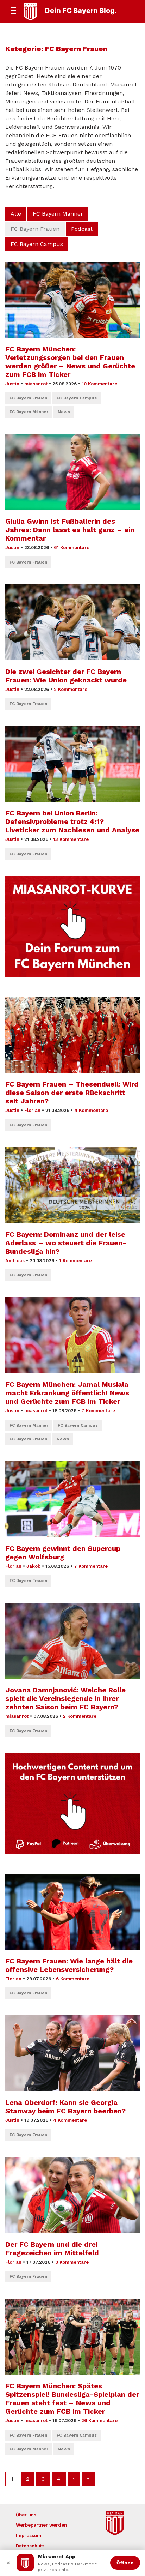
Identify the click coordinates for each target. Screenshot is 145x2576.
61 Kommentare (72, 547)
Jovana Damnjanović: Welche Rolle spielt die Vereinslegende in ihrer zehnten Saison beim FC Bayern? (65, 1698)
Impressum (29, 2536)
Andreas (15, 1261)
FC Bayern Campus (37, 244)
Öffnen (125, 2563)
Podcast (82, 229)
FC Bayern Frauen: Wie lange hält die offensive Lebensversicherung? (69, 1965)
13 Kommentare (71, 839)
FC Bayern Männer (58, 214)
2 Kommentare (71, 689)
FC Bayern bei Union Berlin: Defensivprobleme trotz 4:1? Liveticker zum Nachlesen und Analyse (72, 821)
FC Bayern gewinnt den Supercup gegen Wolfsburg (63, 1553)
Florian (32, 1110)
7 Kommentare (98, 1411)
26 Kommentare (99, 2421)
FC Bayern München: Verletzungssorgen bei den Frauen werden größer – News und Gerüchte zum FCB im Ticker (70, 362)
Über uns (26, 2515)
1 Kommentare (75, 1261)
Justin (12, 384)
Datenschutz (30, 2546)
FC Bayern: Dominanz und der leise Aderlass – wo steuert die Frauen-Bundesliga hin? (66, 1243)
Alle (16, 214)
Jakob (33, 1566)
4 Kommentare (91, 1110)
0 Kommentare (72, 2262)
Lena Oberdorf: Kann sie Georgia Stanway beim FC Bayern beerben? (65, 2107)
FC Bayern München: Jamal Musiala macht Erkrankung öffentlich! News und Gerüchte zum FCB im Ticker (67, 1393)
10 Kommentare (99, 384)
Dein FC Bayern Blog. (81, 11)
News (64, 412)
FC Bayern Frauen (28, 398)
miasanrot (36, 384)
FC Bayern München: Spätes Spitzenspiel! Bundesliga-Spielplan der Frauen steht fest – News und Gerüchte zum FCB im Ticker (72, 2399)
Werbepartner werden (41, 2525)
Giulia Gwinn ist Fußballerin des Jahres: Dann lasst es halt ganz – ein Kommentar (70, 530)
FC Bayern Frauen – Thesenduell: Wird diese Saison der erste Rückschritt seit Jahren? (72, 1093)
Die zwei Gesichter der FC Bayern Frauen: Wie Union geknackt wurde (66, 676)
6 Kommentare (73, 1979)
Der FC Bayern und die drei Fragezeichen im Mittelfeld (52, 2249)
